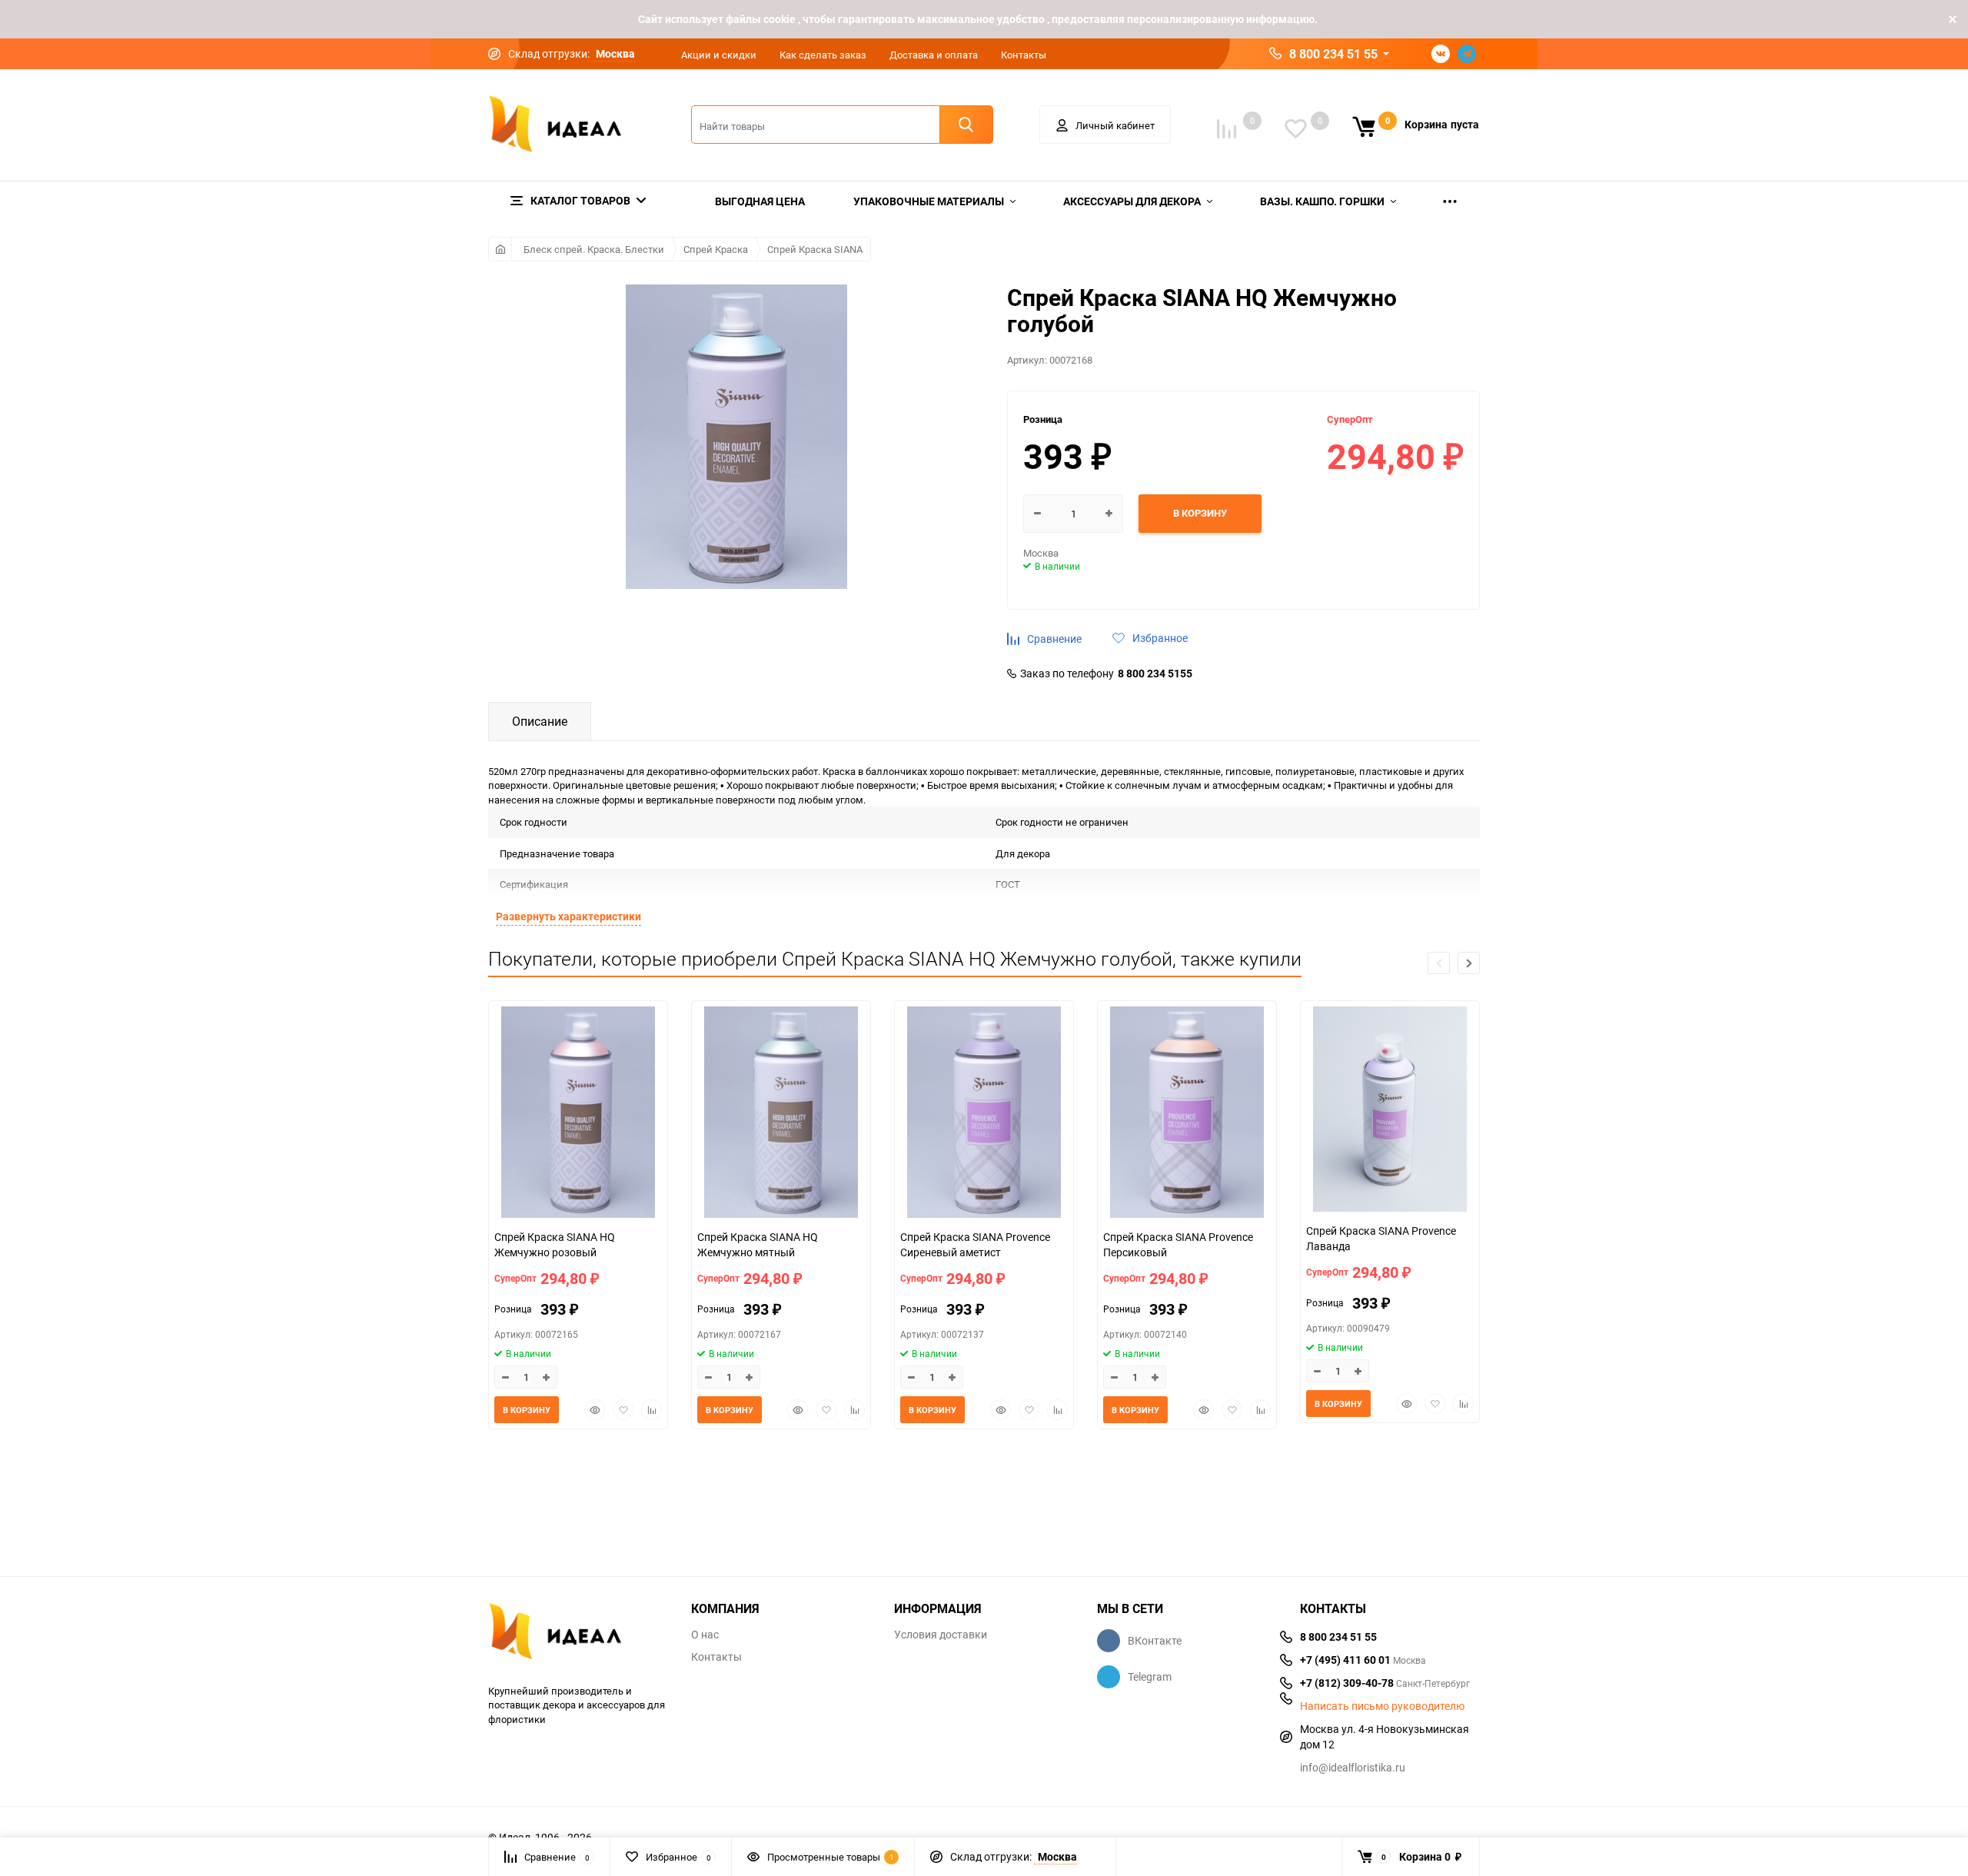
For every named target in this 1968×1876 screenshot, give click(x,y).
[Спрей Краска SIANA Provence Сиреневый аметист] (984, 1114)
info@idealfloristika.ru (1353, 1767)
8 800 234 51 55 (1333, 54)
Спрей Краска (716, 249)
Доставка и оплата (934, 55)
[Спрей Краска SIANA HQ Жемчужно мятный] (781, 1114)
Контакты (1024, 55)
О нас (705, 1635)
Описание (540, 721)
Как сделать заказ (823, 55)
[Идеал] (578, 1634)
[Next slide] (1469, 963)
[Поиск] (966, 125)
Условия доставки (941, 1635)
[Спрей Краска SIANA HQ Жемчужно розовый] (578, 1114)
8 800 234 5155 (1155, 674)
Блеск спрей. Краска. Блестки (594, 249)
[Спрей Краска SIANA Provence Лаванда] (1390, 1111)
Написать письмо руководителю (1382, 1706)
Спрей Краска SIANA (815, 249)
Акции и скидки (719, 55)
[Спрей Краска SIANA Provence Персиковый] (1187, 1114)
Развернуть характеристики (568, 916)
